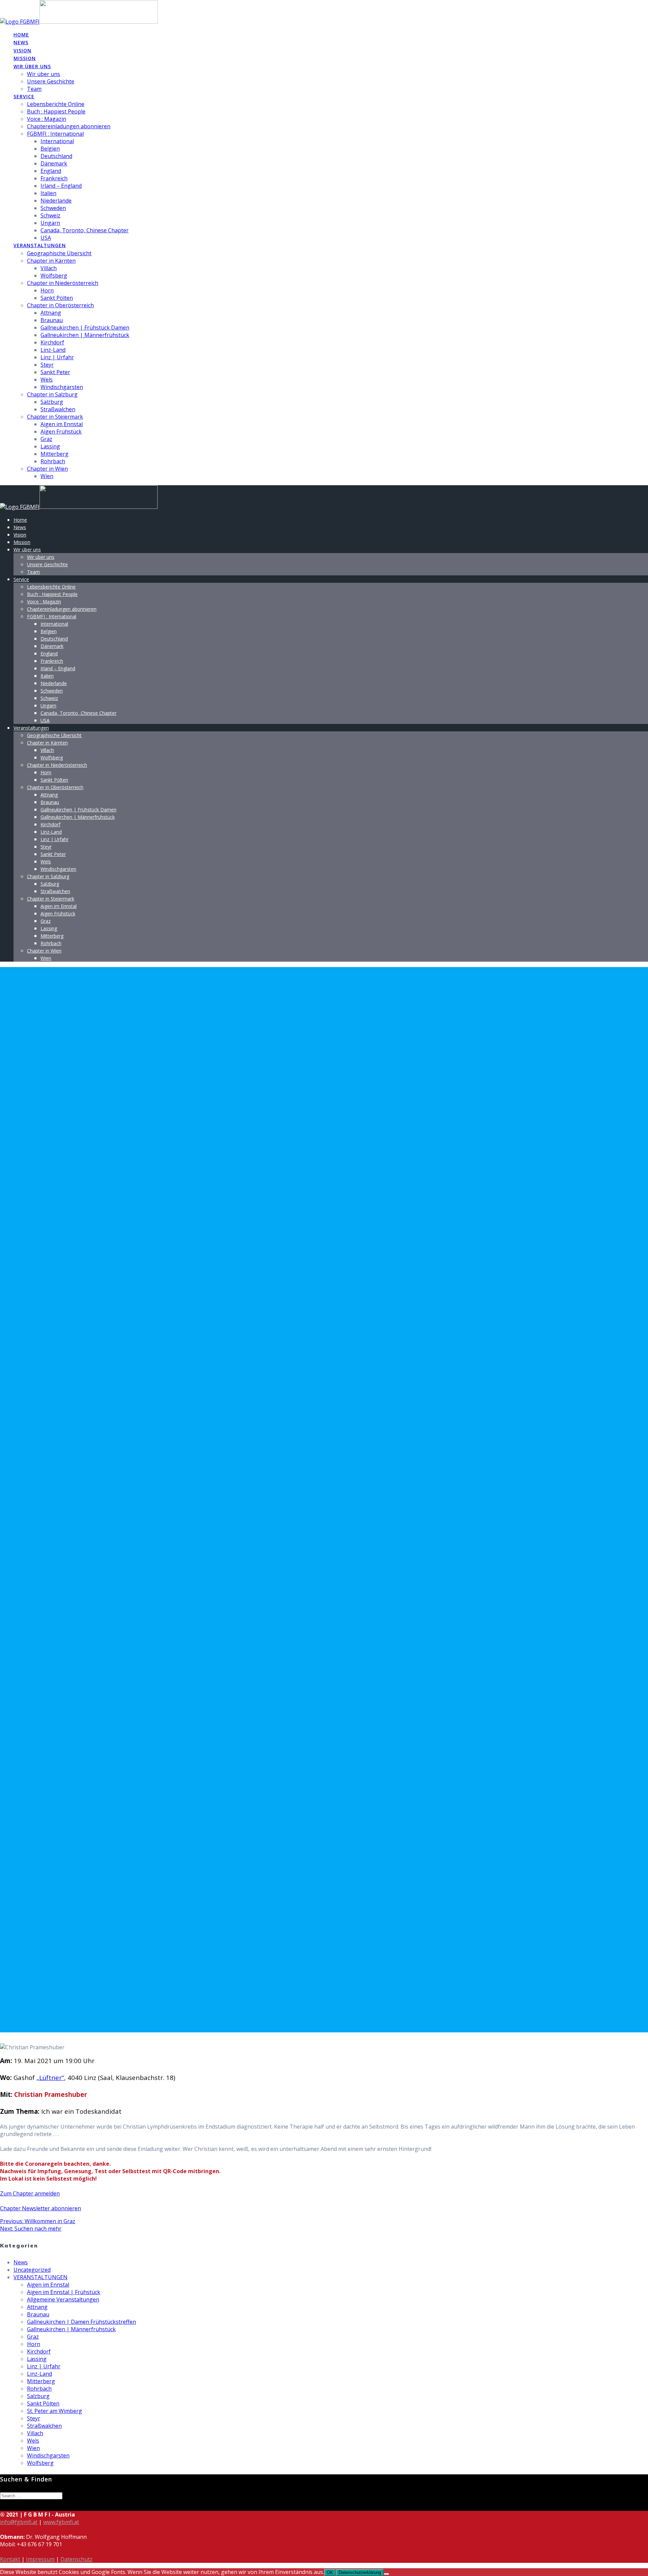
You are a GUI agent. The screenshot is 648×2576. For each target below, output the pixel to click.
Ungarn (50, 223)
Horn (47, 290)
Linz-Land (53, 350)
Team (34, 89)
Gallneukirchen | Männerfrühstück (85, 335)
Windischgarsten (62, 387)
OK (330, 2572)
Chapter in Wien (47, 469)
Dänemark (54, 163)
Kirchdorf (52, 342)
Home (21, 35)
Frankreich (54, 178)
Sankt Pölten (57, 298)
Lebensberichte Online (56, 104)
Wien (47, 476)
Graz (46, 439)
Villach (49, 268)
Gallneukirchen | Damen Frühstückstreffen (82, 2322)
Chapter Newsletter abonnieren (40, 2208)
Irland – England (61, 186)
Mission (25, 58)
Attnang (51, 313)
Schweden (53, 208)
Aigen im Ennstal (62, 424)
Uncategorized (32, 2270)
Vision (22, 50)
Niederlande (56, 201)
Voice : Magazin (47, 119)
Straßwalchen (58, 409)
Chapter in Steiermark (55, 417)
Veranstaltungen (40, 245)
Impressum (40, 2559)
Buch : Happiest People (56, 111)
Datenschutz (76, 2559)
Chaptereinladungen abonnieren (69, 126)
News (21, 42)
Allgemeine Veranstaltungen (63, 2299)
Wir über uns (32, 66)
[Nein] (386, 2574)
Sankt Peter (55, 372)
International (57, 141)
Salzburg (52, 402)
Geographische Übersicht (59, 253)
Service (24, 96)
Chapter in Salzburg (52, 394)
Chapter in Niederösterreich (63, 283)
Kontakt (10, 2559)
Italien (48, 193)
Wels (47, 380)
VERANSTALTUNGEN (40, 2277)
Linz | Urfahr (57, 357)
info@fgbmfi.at (19, 2522)
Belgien (50, 149)
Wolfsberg (54, 276)
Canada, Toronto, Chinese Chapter (85, 230)
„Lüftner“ (50, 2077)
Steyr (47, 365)
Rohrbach (53, 461)
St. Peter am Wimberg (55, 2411)
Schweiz (50, 215)
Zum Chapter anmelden (30, 2193)
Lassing (50, 446)
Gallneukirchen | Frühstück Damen (85, 328)
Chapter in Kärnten (51, 261)
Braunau (52, 320)
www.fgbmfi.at (61, 2522)
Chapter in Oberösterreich (60, 305)
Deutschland (56, 156)
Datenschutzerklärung (360, 2572)
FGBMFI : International (55, 134)
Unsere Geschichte (51, 81)
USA (46, 238)
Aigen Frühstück (61, 432)
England (51, 171)
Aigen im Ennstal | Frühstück (64, 2292)
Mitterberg (55, 454)
